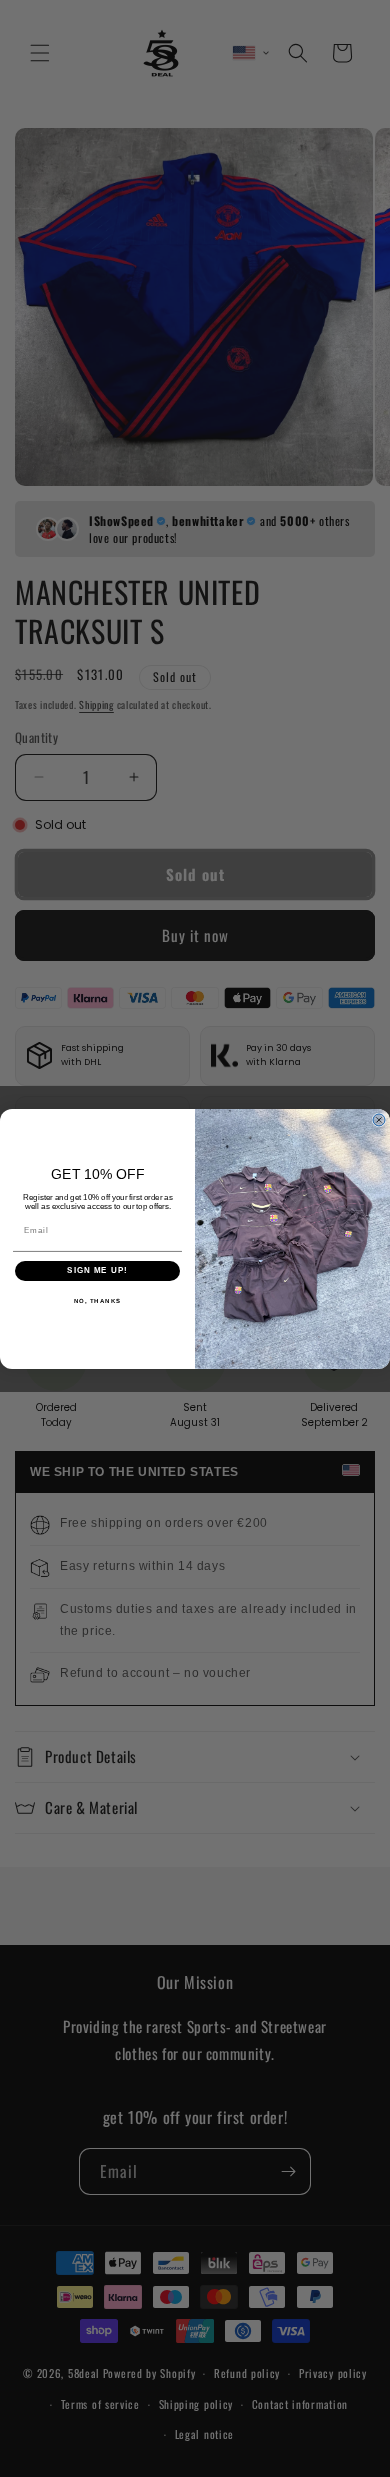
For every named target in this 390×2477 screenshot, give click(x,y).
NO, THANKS (98, 1300)
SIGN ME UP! (97, 1270)
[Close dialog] (379, 1120)
